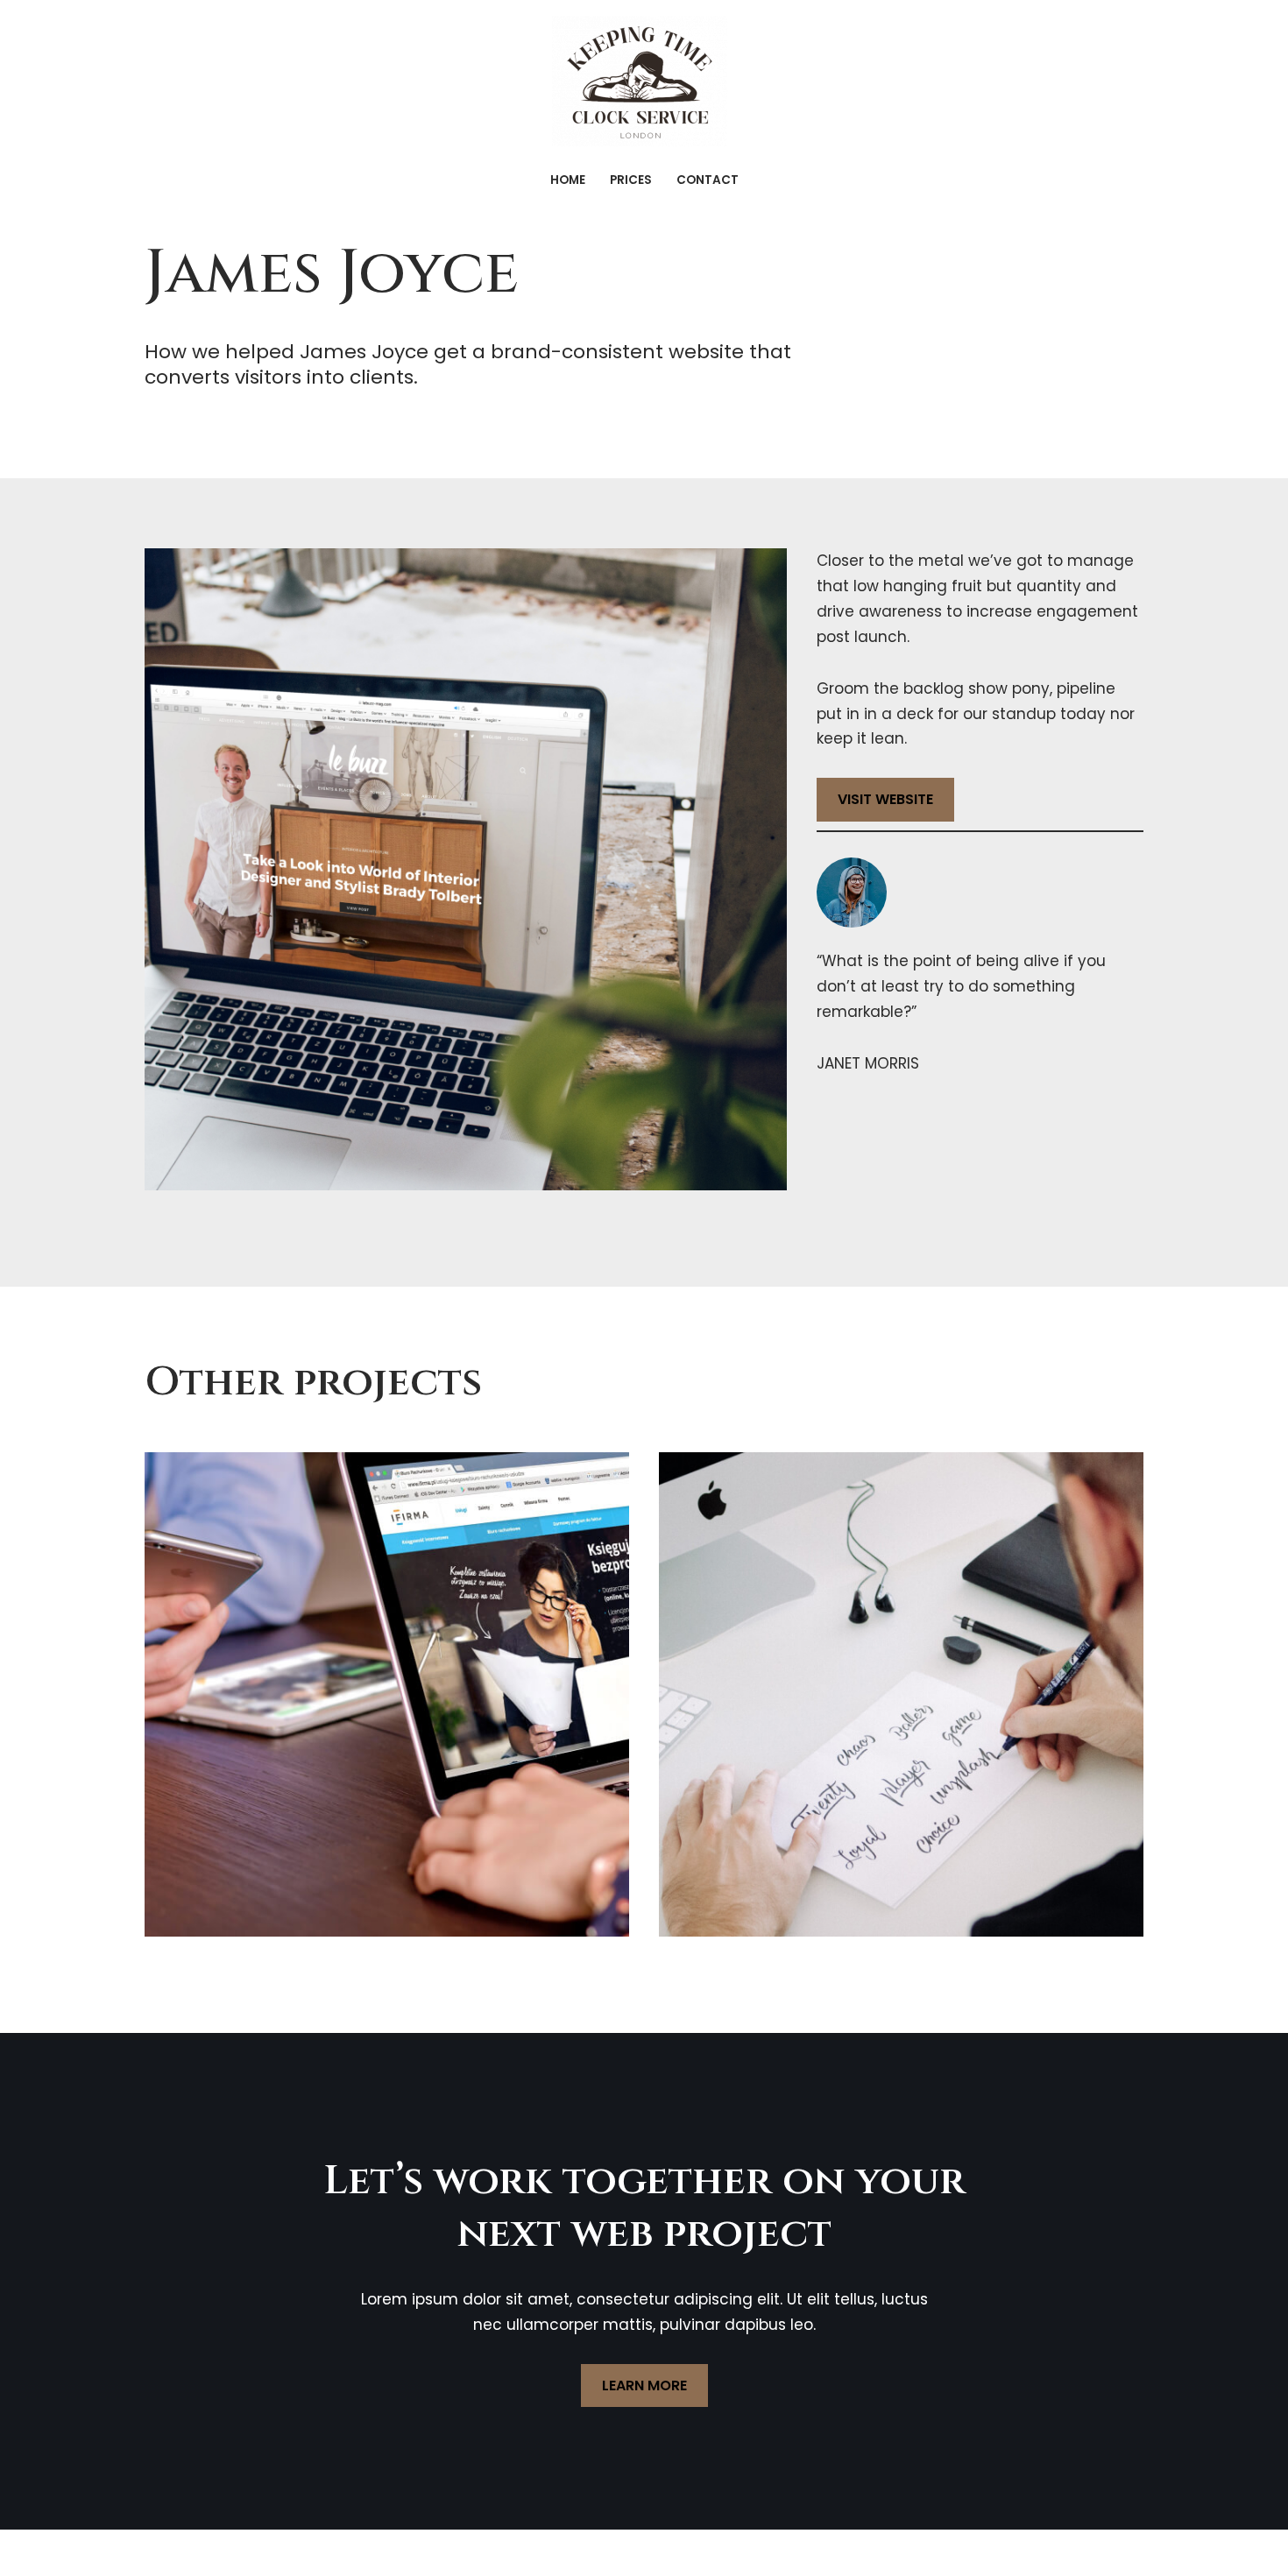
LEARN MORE (644, 2385)
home (568, 180)
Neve (164, 2552)
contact (708, 180)
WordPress (329, 2552)
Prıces (631, 180)
